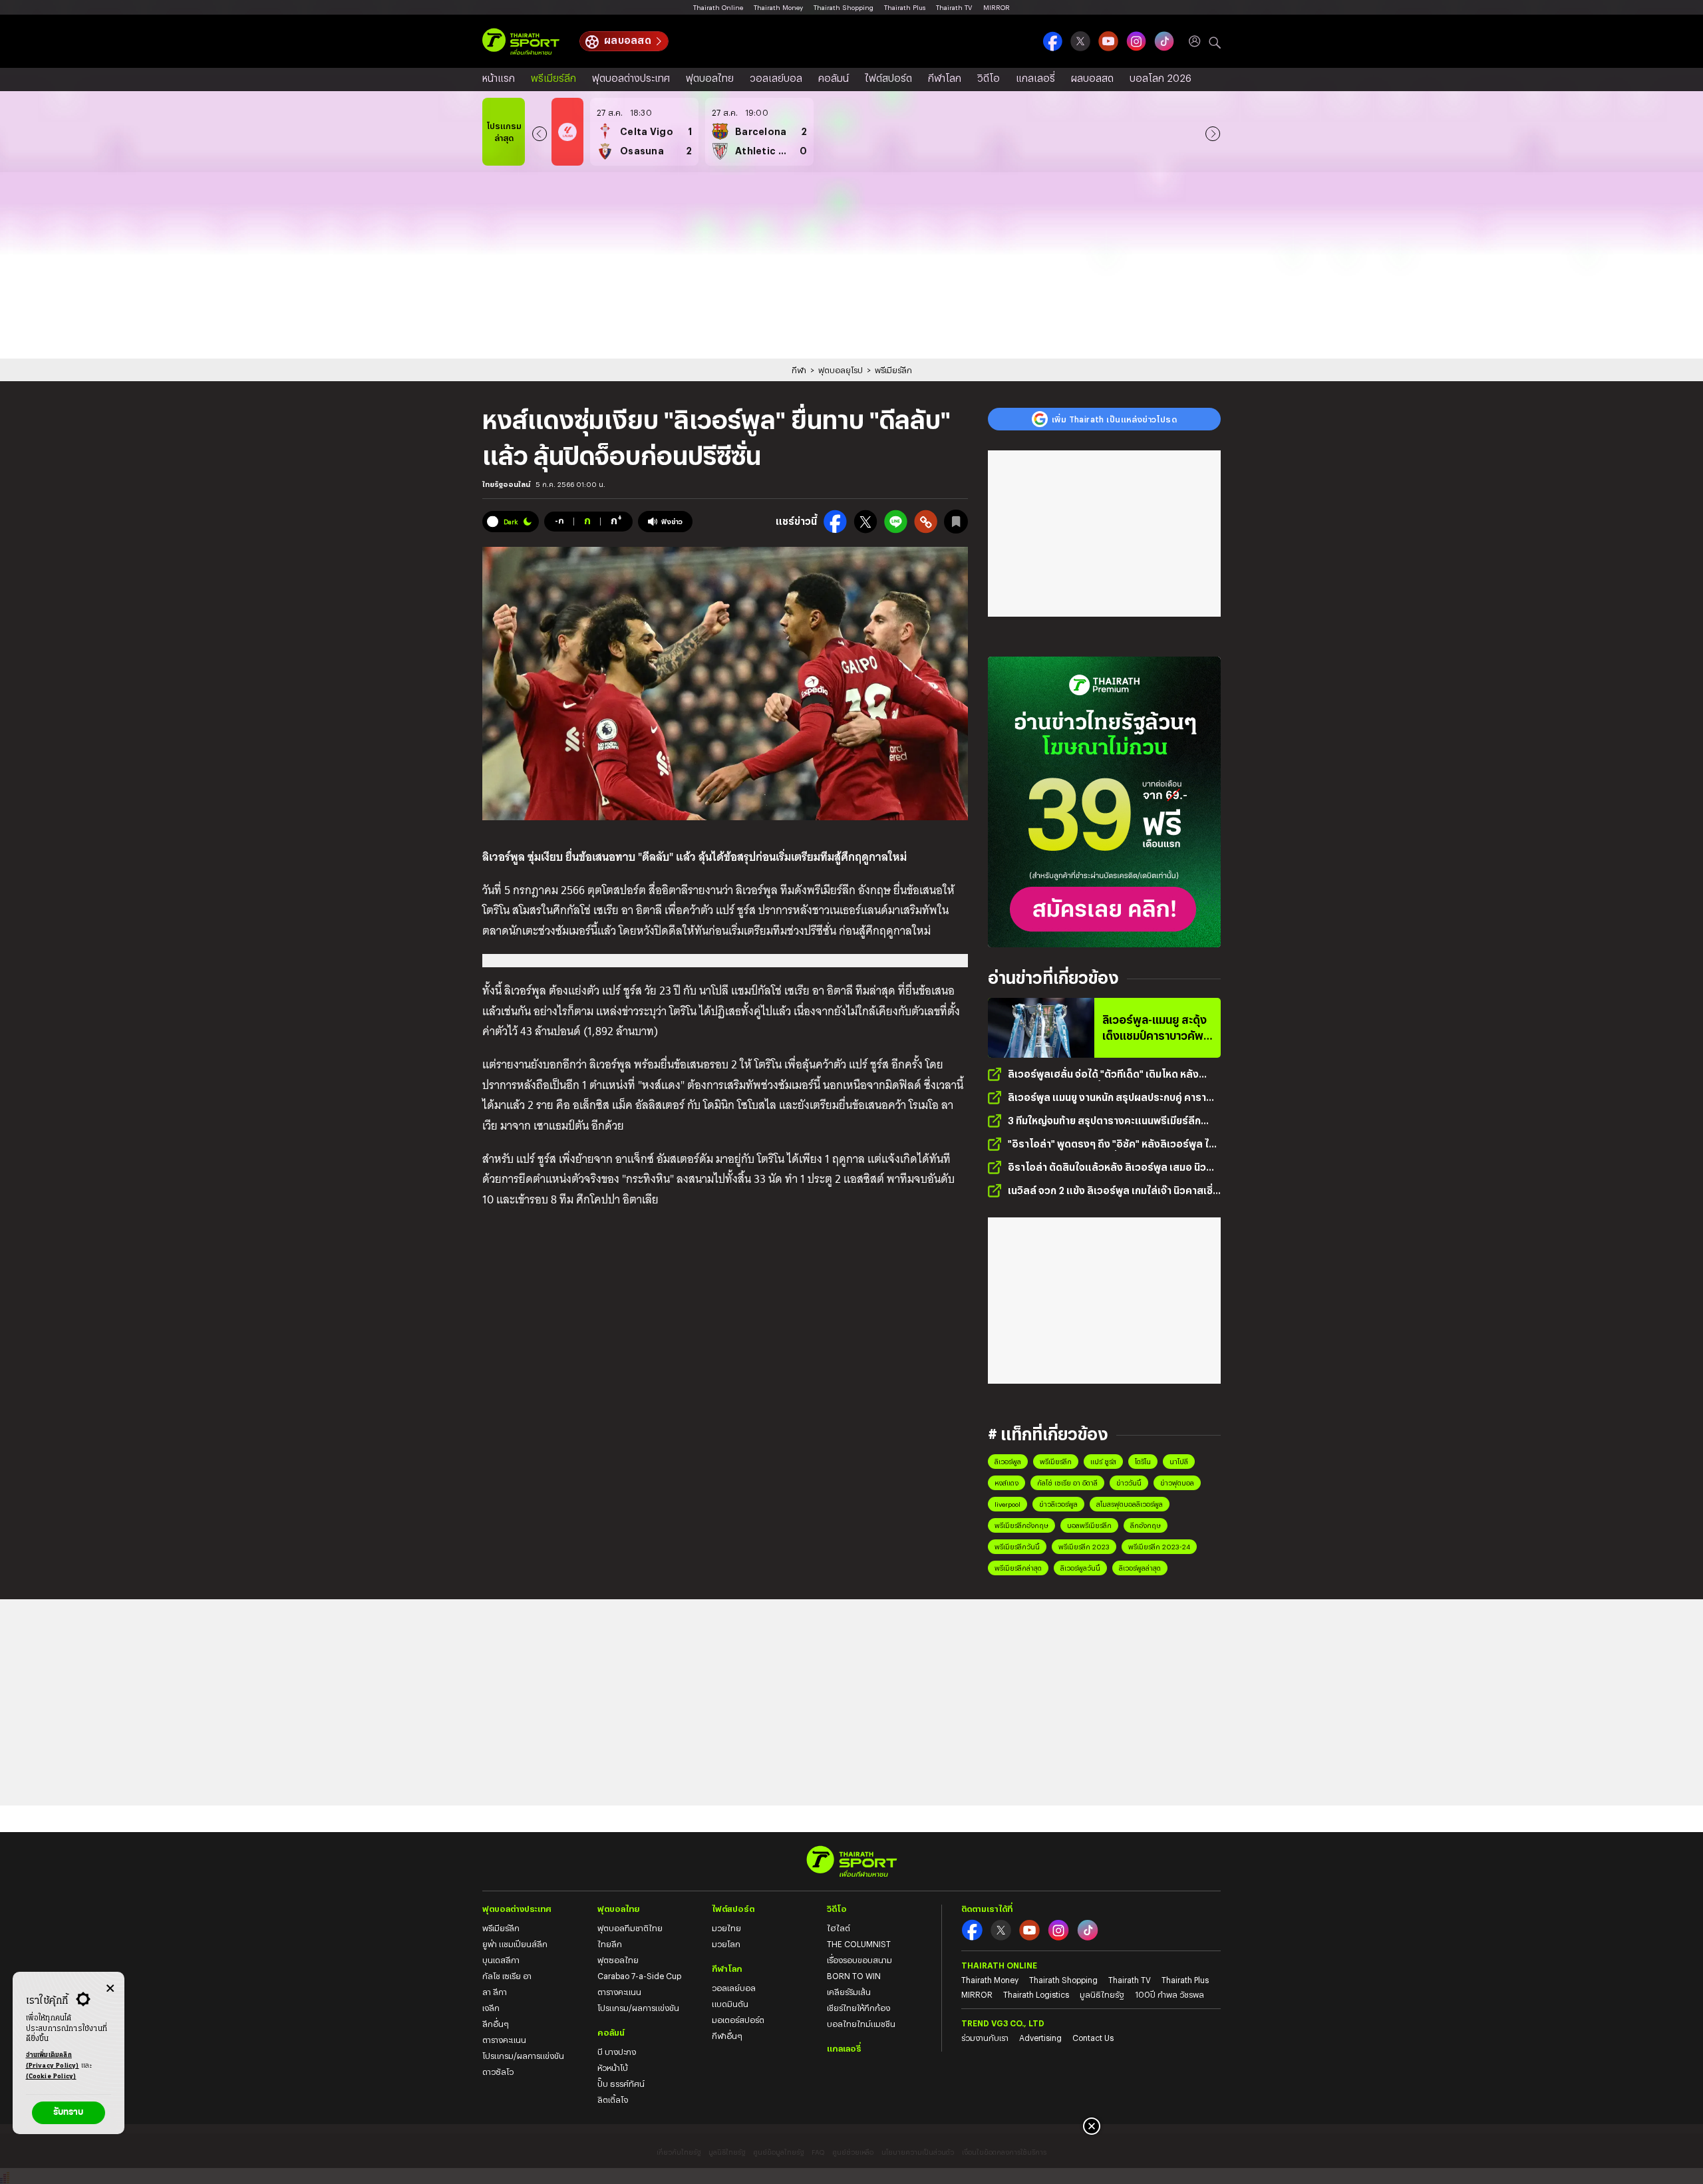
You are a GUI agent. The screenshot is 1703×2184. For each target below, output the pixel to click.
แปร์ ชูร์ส (1103, 1462)
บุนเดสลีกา (501, 1960)
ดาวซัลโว (498, 2072)
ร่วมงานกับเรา (985, 2038)
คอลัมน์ (834, 78)
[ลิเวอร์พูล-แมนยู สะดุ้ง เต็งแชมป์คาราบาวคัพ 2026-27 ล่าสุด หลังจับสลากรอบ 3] (1041, 1028)
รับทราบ (68, 2112)
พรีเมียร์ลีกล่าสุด (1018, 1568)
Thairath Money (778, 7)
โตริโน (1143, 1462)
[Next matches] (1213, 132)
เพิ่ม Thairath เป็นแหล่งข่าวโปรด (1114, 419)
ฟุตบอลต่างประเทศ (631, 78)
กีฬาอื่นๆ (727, 2036)
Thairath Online (718, 7)
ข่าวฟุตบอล (1177, 1483)
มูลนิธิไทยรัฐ (1102, 1994)
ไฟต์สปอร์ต (888, 78)
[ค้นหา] (1215, 41)
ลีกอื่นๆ (496, 2024)
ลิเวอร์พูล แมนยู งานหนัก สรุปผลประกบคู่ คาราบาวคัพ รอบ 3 (1107, 1098)
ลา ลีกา (495, 1992)
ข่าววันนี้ (1129, 1483)
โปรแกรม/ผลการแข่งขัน (523, 2056)
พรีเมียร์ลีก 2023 (1084, 1547)
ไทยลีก (610, 1944)
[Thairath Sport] (521, 42)
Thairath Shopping (844, 7)
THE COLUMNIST (859, 1944)
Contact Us (1093, 2038)
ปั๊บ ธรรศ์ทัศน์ (621, 2084)
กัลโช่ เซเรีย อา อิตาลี (1067, 1483)
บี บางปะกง (617, 2052)
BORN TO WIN (854, 1976)
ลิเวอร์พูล (1008, 1462)
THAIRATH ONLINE (999, 1965)
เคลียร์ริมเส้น (849, 1992)
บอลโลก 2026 (1161, 78)
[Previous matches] (540, 132)
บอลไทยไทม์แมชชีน (861, 2024)
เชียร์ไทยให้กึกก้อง (858, 2008)
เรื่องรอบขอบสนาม (859, 1960)
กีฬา (799, 370)
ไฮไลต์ (839, 1928)
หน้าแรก (499, 78)
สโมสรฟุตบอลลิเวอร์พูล (1130, 1504)
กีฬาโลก (945, 78)
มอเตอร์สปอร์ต (738, 2020)
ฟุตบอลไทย (710, 78)
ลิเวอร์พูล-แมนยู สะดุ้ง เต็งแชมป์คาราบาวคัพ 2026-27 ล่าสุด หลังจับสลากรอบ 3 (1155, 1028)
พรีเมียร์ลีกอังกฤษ (1021, 1525)
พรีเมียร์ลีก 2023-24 (1159, 1547)
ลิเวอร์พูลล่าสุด (1140, 1568)
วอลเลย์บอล (776, 78)
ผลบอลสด (628, 40)
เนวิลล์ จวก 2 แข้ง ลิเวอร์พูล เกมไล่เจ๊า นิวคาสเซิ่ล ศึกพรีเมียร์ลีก (1114, 1191)
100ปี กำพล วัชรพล (1169, 1994)
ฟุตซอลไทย (618, 1960)
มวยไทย (726, 1928)
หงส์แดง (1006, 1483)
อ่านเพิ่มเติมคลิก (53, 2061)
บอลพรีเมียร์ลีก (1089, 1525)
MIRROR (997, 7)
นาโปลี (1179, 1462)
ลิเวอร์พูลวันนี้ (1080, 1568)
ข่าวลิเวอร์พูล (1058, 1504)
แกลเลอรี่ (1035, 78)
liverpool (1007, 1504)
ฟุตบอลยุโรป (841, 370)
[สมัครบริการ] (1104, 802)
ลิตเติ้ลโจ (613, 2100)
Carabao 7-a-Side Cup (639, 1976)
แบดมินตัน (730, 2004)
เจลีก (491, 2008)
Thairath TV (954, 7)
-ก (559, 520)
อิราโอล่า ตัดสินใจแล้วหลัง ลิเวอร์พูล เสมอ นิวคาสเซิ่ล (1107, 1168)
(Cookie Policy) (51, 2077)
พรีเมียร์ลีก (553, 78)
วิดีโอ (989, 78)
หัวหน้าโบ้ (613, 2068)
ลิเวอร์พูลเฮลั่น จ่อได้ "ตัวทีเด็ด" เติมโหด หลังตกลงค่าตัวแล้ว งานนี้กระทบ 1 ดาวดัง (1103, 1075)
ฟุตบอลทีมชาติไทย (630, 1928)
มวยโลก (726, 1944)
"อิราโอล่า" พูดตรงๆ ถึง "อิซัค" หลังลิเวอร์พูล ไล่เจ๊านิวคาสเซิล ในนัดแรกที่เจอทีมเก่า (1112, 1145)
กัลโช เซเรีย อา (507, 1976)
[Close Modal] (110, 1986)
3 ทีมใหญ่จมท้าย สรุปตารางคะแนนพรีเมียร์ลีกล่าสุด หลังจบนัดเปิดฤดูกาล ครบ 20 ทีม (1104, 1121)
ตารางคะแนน (504, 2040)
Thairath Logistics (1036, 1994)
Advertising (1040, 2038)
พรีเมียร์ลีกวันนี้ (1017, 1547)
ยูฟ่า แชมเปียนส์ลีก (515, 1944)
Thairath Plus (905, 7)
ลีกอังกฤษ (1146, 1525)
